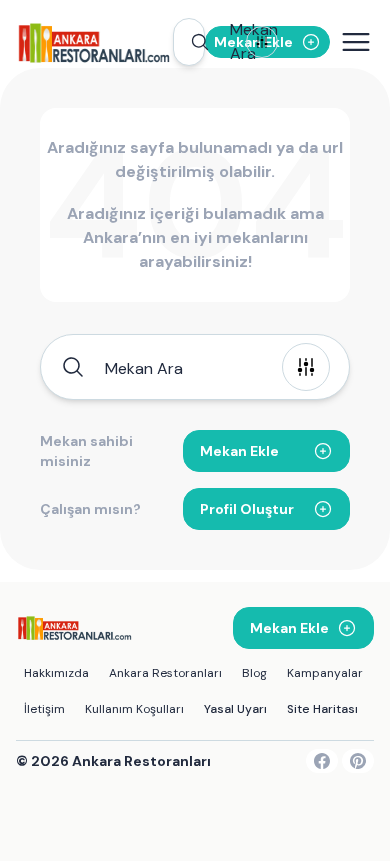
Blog (254, 673)
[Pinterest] (358, 761)
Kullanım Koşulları (134, 709)
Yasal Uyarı (235, 709)
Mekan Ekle (239, 451)
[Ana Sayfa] (94, 42)
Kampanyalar (325, 673)
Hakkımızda (56, 673)
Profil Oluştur (247, 509)
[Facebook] (322, 761)
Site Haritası (322, 709)
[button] (189, 42)
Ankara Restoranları (165, 673)
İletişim (44, 709)
